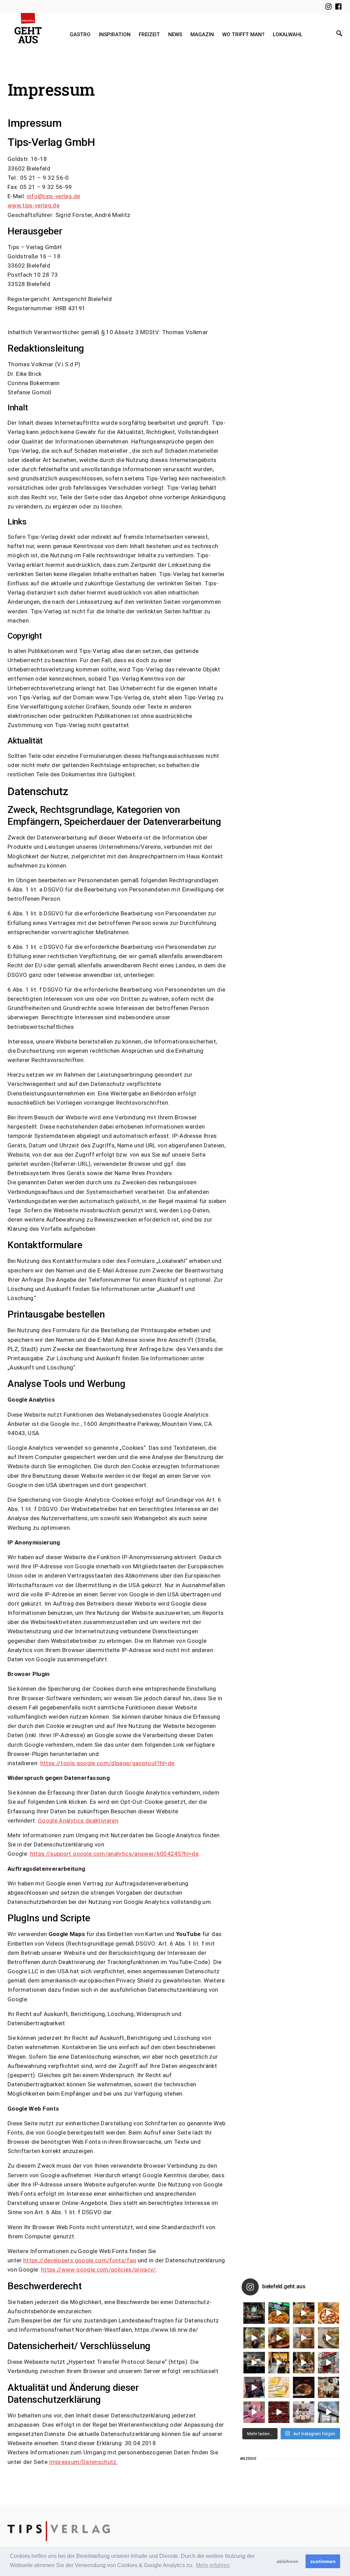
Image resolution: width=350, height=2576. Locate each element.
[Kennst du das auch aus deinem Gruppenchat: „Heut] (329, 2338)
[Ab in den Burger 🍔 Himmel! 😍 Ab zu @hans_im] (304, 2313)
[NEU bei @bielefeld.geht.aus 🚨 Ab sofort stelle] (304, 2363)
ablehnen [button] (287, 2561)
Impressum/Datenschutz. (83, 2462)
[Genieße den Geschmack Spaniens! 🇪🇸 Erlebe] (279, 2338)
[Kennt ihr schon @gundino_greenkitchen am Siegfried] (254, 2412)
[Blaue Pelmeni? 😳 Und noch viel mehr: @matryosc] (304, 2338)
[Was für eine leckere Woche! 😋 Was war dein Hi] (254, 2338)
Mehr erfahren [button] (213, 2565)
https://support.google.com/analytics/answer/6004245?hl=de (114, 1854)
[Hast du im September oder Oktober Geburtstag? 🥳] (279, 2363)
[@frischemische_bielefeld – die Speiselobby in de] (329, 2412)
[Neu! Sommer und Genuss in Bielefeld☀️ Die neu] (254, 2388)
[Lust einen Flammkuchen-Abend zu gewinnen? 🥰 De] (329, 2363)
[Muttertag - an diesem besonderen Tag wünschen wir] (304, 2412)
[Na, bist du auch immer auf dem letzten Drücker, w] (254, 2363)
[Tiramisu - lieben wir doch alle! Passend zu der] (304, 2388)
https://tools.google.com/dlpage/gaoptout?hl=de (107, 1763)
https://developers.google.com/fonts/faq (80, 2260)
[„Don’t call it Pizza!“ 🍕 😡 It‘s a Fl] (329, 2313)
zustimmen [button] (323, 2561)
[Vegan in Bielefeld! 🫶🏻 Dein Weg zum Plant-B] (279, 2313)
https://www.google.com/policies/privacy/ (98, 2270)
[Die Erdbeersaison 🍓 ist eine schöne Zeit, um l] (279, 2412)
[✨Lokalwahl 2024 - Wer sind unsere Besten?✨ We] (254, 2313)
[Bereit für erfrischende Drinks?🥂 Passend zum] (279, 2388)
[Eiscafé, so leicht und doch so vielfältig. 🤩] (329, 2388)
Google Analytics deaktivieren (78, 1821)
